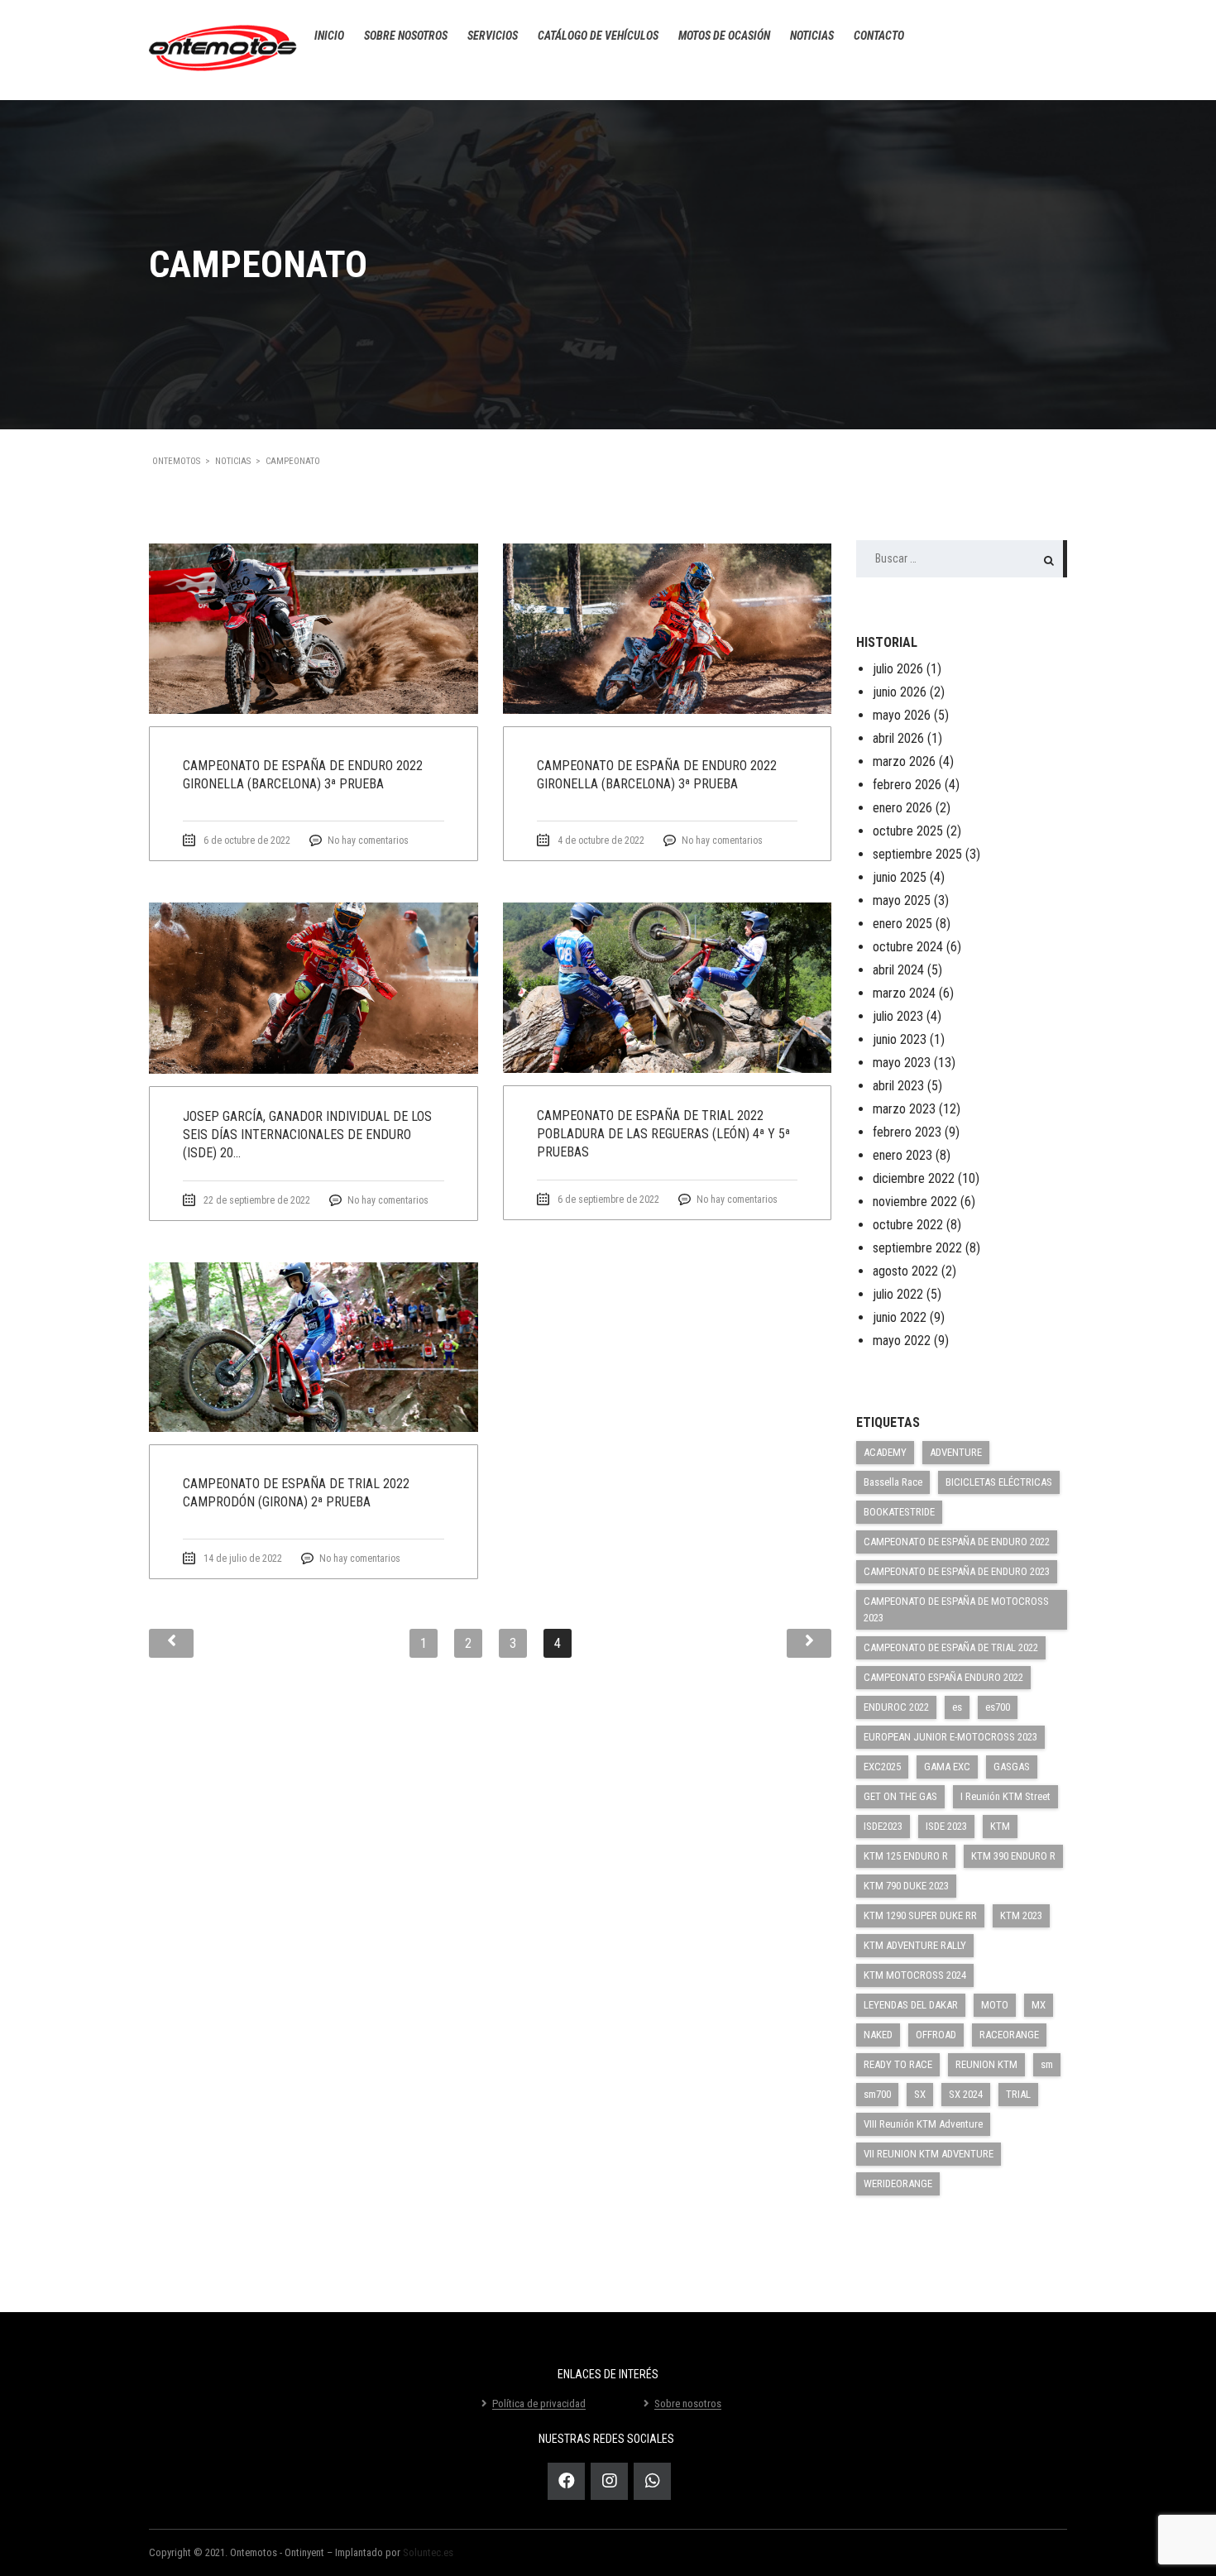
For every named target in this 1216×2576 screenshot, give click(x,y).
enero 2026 (902, 808)
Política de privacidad (539, 2404)
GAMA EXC (947, 1767)
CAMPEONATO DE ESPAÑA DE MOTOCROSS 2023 (956, 1609)
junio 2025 (900, 877)
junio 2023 (900, 1039)
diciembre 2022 (914, 1178)
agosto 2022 (905, 1271)
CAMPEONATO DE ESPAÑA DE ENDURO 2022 (957, 1542)
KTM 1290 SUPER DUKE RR (920, 1915)
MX (1039, 2005)
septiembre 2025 (917, 854)
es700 (998, 1707)
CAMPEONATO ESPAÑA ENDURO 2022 (943, 1677)
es (957, 1707)
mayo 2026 (902, 715)
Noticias (812, 36)
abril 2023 (898, 1086)
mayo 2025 (902, 900)
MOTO (995, 2005)
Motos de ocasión (724, 36)
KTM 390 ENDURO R (1013, 1856)
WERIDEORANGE (898, 2183)
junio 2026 (900, 692)
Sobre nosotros (406, 36)
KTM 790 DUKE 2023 (906, 1886)
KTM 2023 (1021, 1915)
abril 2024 (898, 970)
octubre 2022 (908, 1225)
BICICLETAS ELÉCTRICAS (999, 1482)
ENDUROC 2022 (896, 1707)
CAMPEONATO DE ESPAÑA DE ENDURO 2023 (957, 1571)
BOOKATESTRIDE (899, 1512)
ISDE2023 (883, 1826)
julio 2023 (898, 1016)
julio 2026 (898, 669)
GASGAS (1012, 1767)
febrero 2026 (907, 785)
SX (920, 2094)
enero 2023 (902, 1155)
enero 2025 (902, 924)
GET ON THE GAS (900, 1796)
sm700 (877, 2094)
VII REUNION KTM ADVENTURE (929, 2154)
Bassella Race (893, 1482)
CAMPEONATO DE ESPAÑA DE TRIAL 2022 (951, 1647)
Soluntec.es (428, 2552)
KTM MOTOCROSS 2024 (915, 1975)
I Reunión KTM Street (1005, 1796)
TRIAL (1018, 2094)
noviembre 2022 (915, 1202)
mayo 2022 (902, 1341)
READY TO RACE (898, 2064)
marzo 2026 (904, 761)
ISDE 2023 (946, 1826)
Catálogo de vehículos (598, 36)
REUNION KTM (986, 2064)
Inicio (329, 36)
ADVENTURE (956, 1452)
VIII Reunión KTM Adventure (923, 2124)
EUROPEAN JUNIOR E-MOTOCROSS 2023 (950, 1737)
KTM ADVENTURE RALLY (915, 1945)
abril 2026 (898, 738)
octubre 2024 (908, 947)
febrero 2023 (907, 1132)
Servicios (493, 36)
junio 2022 (900, 1317)
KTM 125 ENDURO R (906, 1856)
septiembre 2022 (917, 1248)
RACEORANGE (1009, 2035)
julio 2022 (898, 1294)
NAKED (878, 2035)
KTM (1000, 1826)
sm (1047, 2064)
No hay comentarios (368, 840)
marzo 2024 (904, 993)
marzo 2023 (904, 1109)
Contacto (879, 36)
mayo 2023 (902, 1063)
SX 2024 (966, 2094)
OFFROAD (936, 2035)
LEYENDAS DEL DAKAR (911, 2005)
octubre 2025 (908, 831)
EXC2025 (882, 1767)
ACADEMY (885, 1452)
